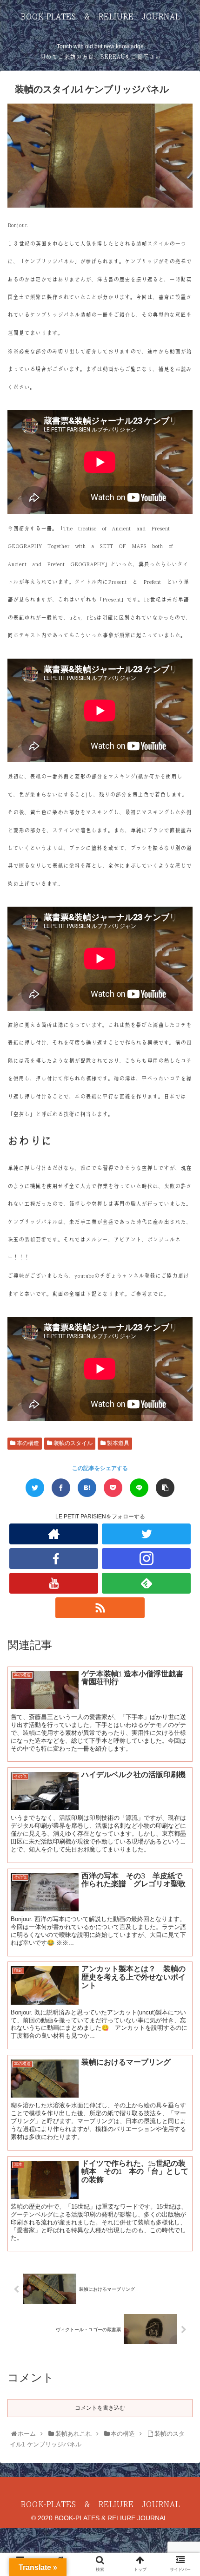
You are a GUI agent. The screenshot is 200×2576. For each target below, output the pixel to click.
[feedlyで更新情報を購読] (146, 1583)
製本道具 (117, 1443)
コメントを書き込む (100, 2408)
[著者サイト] (54, 1534)
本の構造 (27, 1443)
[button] (182, 1464)
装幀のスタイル (72, 1443)
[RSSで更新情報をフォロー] (100, 1608)
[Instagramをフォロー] (146, 1559)
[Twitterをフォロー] (146, 1534)
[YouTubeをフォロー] (54, 1583)
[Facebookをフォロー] (54, 1559)
